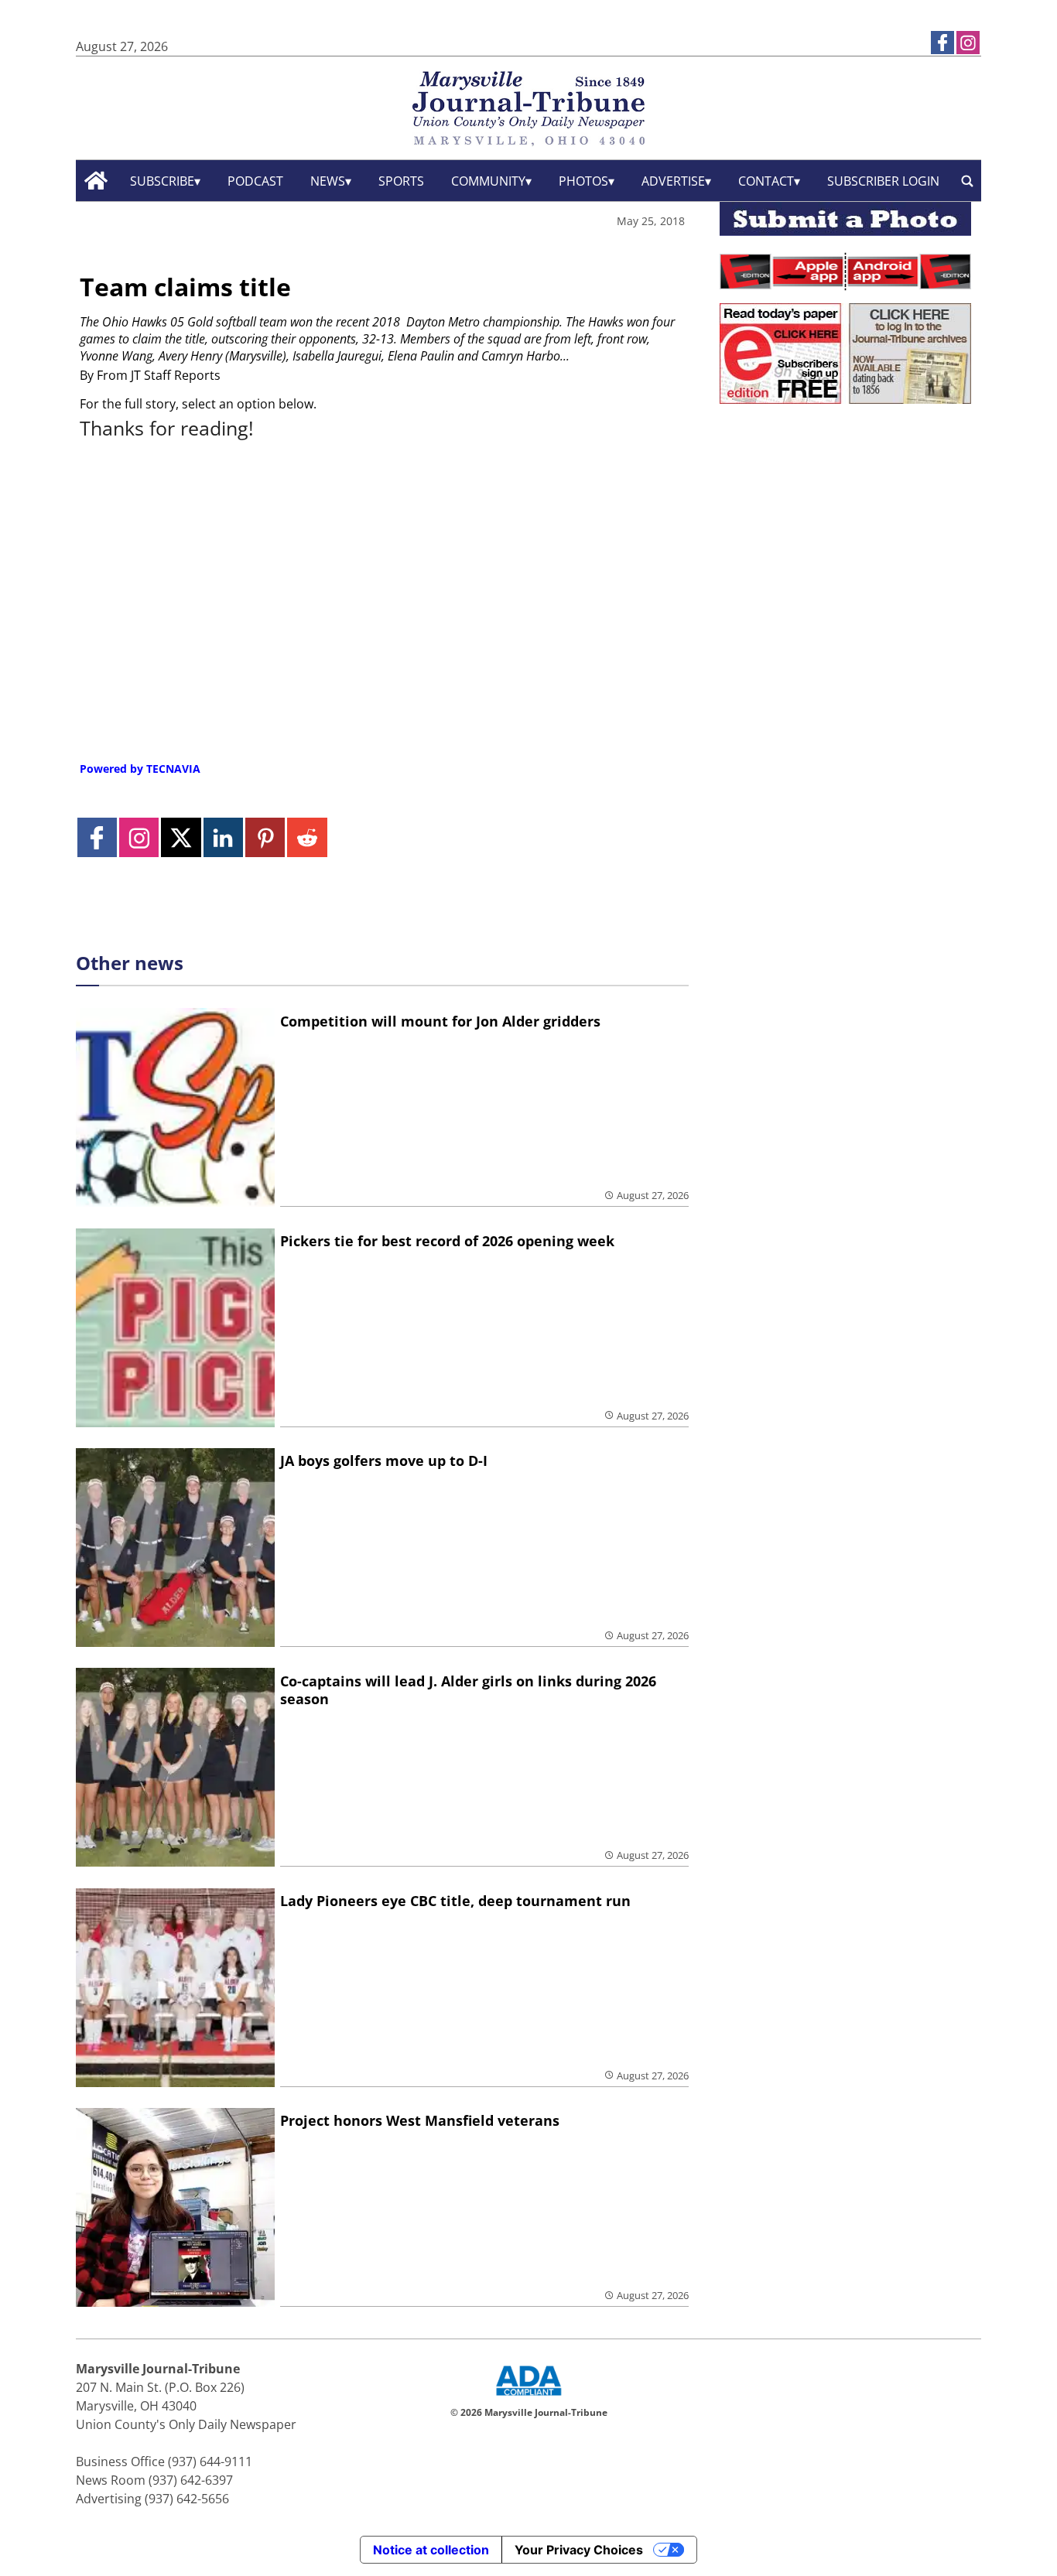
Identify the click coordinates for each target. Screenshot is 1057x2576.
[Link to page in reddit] (307, 837)
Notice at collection (431, 2550)
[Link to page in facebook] (942, 43)
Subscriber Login (883, 181)
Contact (766, 181)
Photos (583, 181)
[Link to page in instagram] (968, 43)
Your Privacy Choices (579, 2550)
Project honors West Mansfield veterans (420, 2120)
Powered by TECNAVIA (140, 769)
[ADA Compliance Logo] (528, 2397)
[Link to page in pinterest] (265, 837)
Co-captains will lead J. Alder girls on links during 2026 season (468, 1690)
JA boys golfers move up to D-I (384, 1461)
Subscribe (162, 181)
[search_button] (967, 181)
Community (488, 181)
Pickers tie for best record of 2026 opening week (447, 1241)
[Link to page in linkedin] (223, 837)
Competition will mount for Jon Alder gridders (440, 1021)
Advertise (673, 181)
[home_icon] (96, 181)
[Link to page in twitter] (181, 837)
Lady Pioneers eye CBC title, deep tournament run (455, 1901)
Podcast (255, 181)
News (328, 181)
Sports (401, 181)
